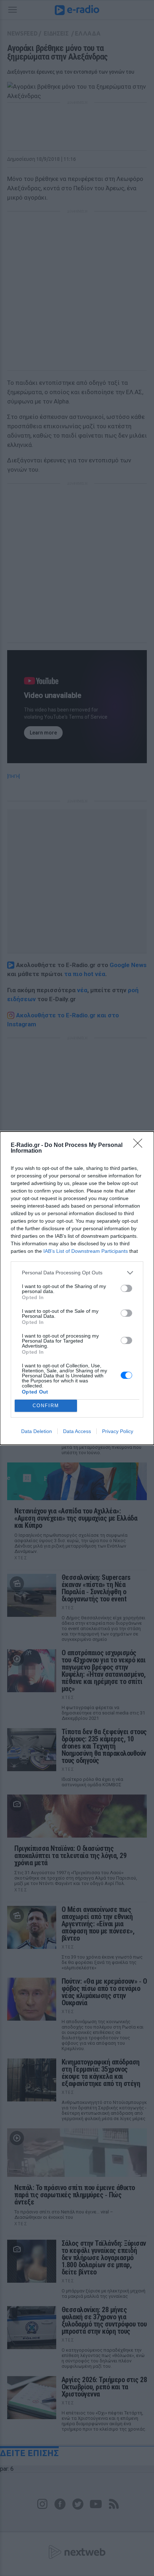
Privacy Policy (118, 1431)
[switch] (126, 1288)
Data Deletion (37, 1431)
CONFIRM (46, 1406)
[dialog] (77, 1288)
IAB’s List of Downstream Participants (86, 1251)
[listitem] (77, 1273)
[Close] (140, 1145)
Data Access (77, 1431)
